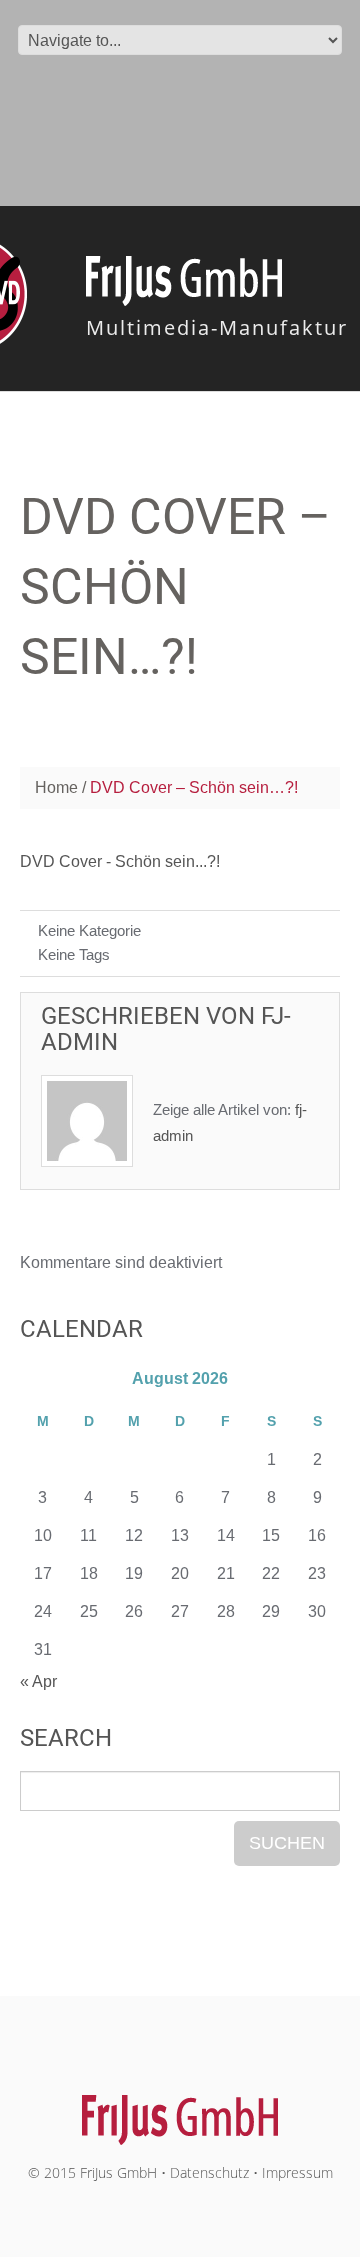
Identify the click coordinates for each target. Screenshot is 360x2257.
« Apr (38, 1681)
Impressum (297, 2172)
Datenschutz (209, 2172)
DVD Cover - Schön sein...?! (120, 861)
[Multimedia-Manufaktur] (180, 2109)
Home (56, 787)
